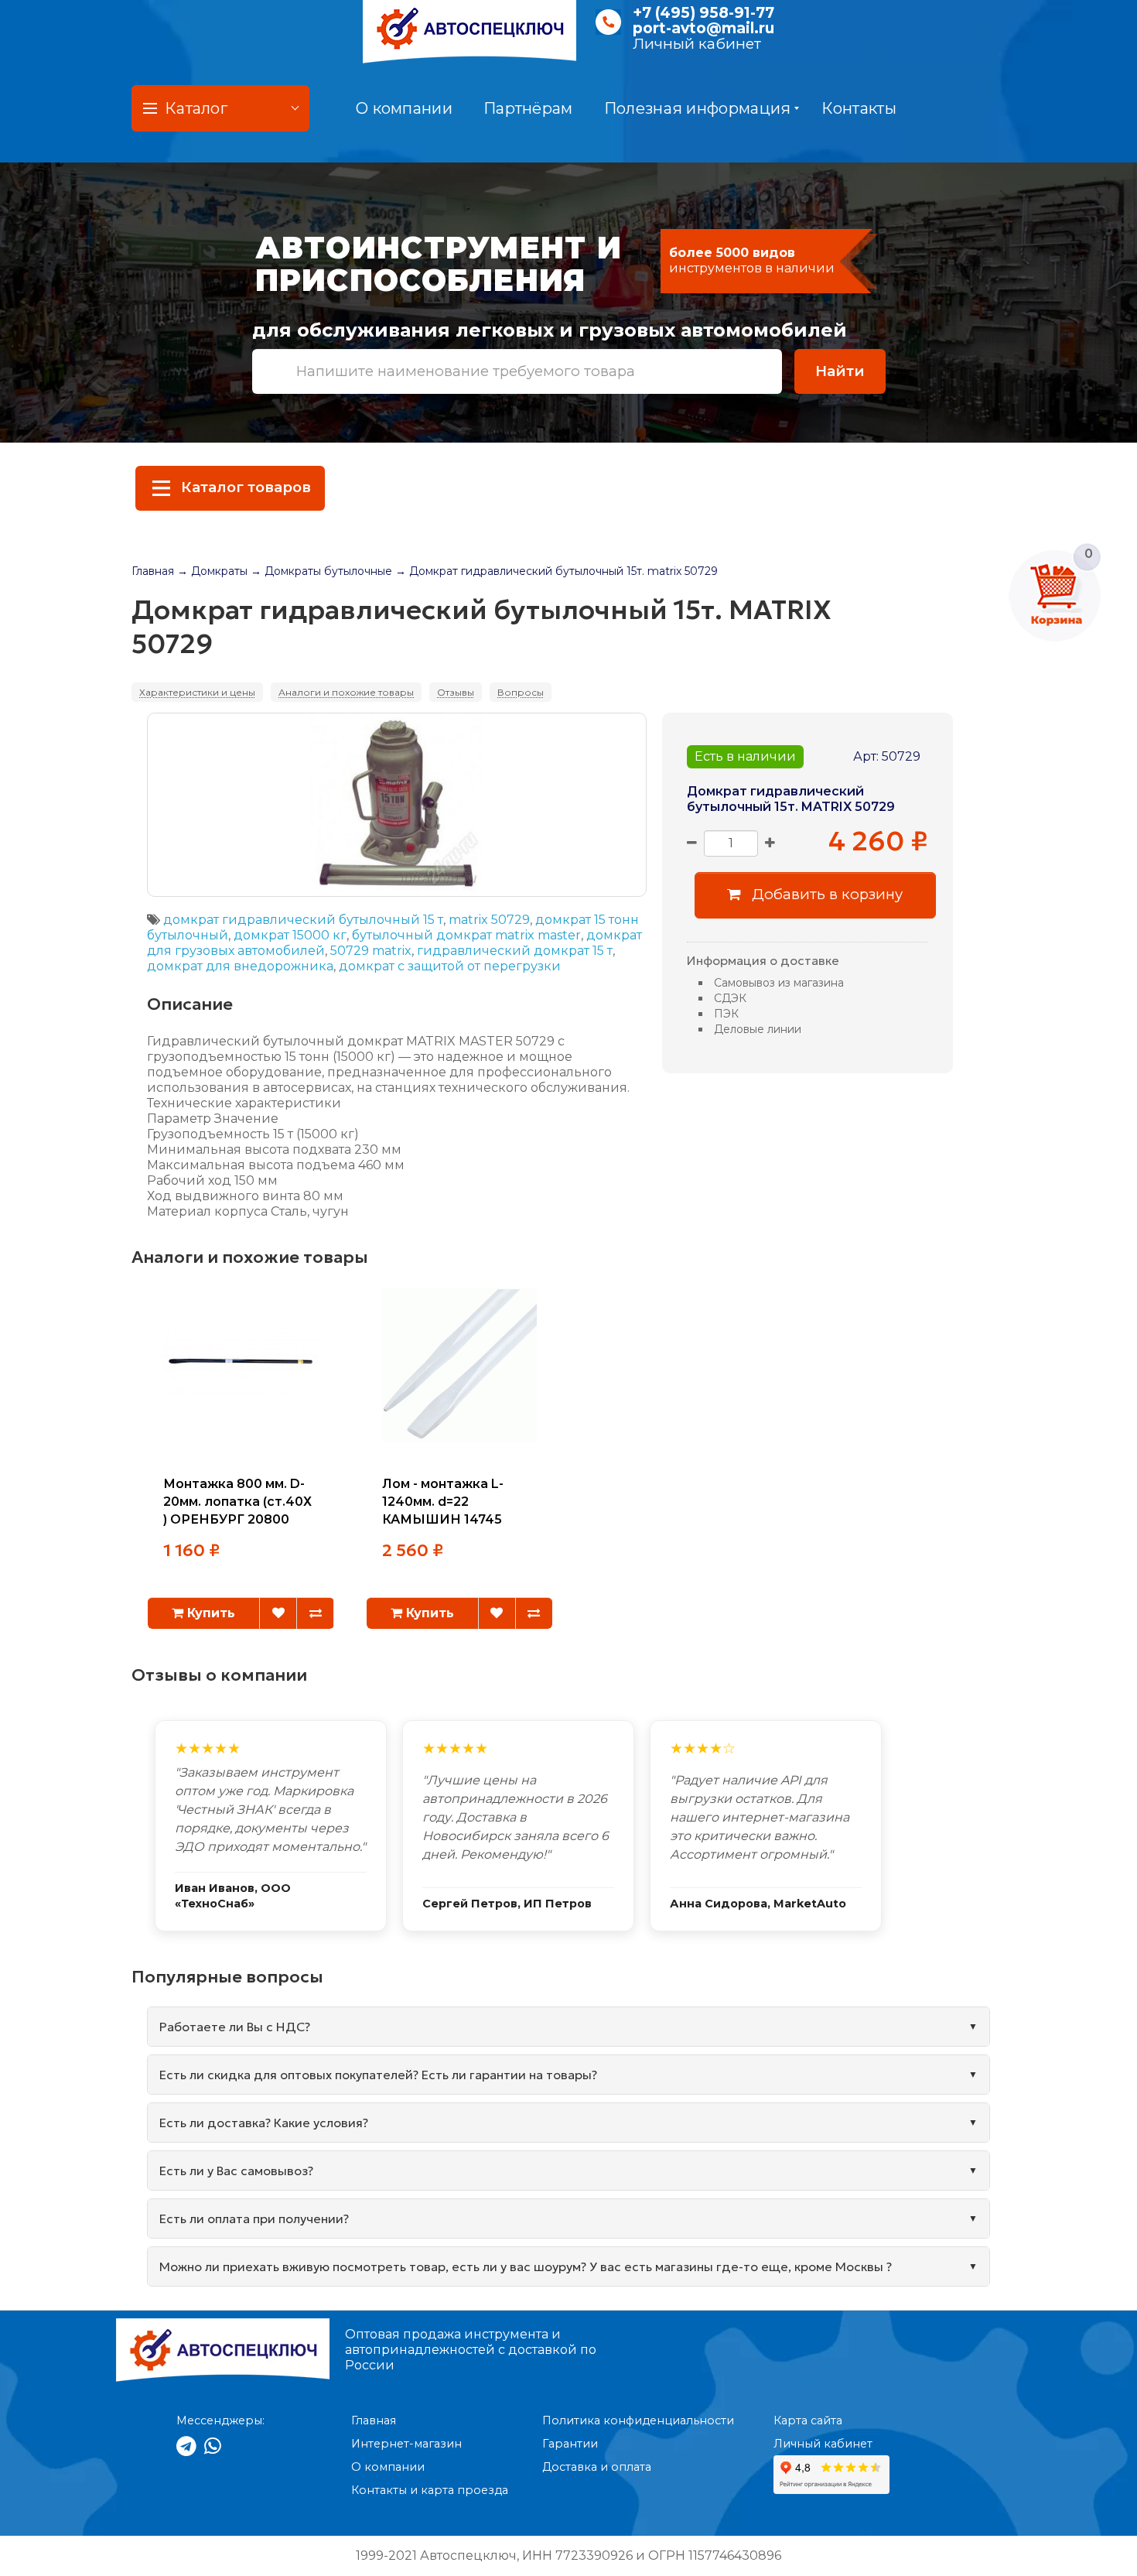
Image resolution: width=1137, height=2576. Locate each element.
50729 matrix (371, 951)
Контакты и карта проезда (430, 2490)
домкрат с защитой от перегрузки (450, 966)
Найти (840, 371)
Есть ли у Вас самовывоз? (236, 2171)
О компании (404, 108)
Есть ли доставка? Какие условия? (264, 2123)
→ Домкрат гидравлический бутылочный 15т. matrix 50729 (557, 571)
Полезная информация (698, 108)
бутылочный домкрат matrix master (466, 935)
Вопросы (521, 692)
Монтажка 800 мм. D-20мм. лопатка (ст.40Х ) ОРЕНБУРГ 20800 (237, 1502)
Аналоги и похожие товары (346, 692)
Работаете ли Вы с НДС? (235, 2027)
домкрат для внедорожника (240, 966)
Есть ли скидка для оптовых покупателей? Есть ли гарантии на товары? (378, 2075)
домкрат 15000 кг (290, 935)
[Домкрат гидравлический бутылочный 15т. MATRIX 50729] (397, 805)
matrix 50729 (489, 920)
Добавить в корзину (825, 894)
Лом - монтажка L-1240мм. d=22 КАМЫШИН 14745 (443, 1502)
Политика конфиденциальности (638, 2420)
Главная (153, 571)
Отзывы (456, 692)
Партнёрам (528, 108)
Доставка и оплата (597, 2467)
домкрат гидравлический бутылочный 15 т (303, 920)
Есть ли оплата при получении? (254, 2219)
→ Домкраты (212, 571)
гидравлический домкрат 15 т (515, 951)
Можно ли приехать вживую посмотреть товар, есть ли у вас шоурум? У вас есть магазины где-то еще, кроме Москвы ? (526, 2266)
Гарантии (570, 2444)
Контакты (859, 108)
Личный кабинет (697, 44)
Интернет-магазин (406, 2444)
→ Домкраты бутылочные (321, 571)
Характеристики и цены (197, 692)
